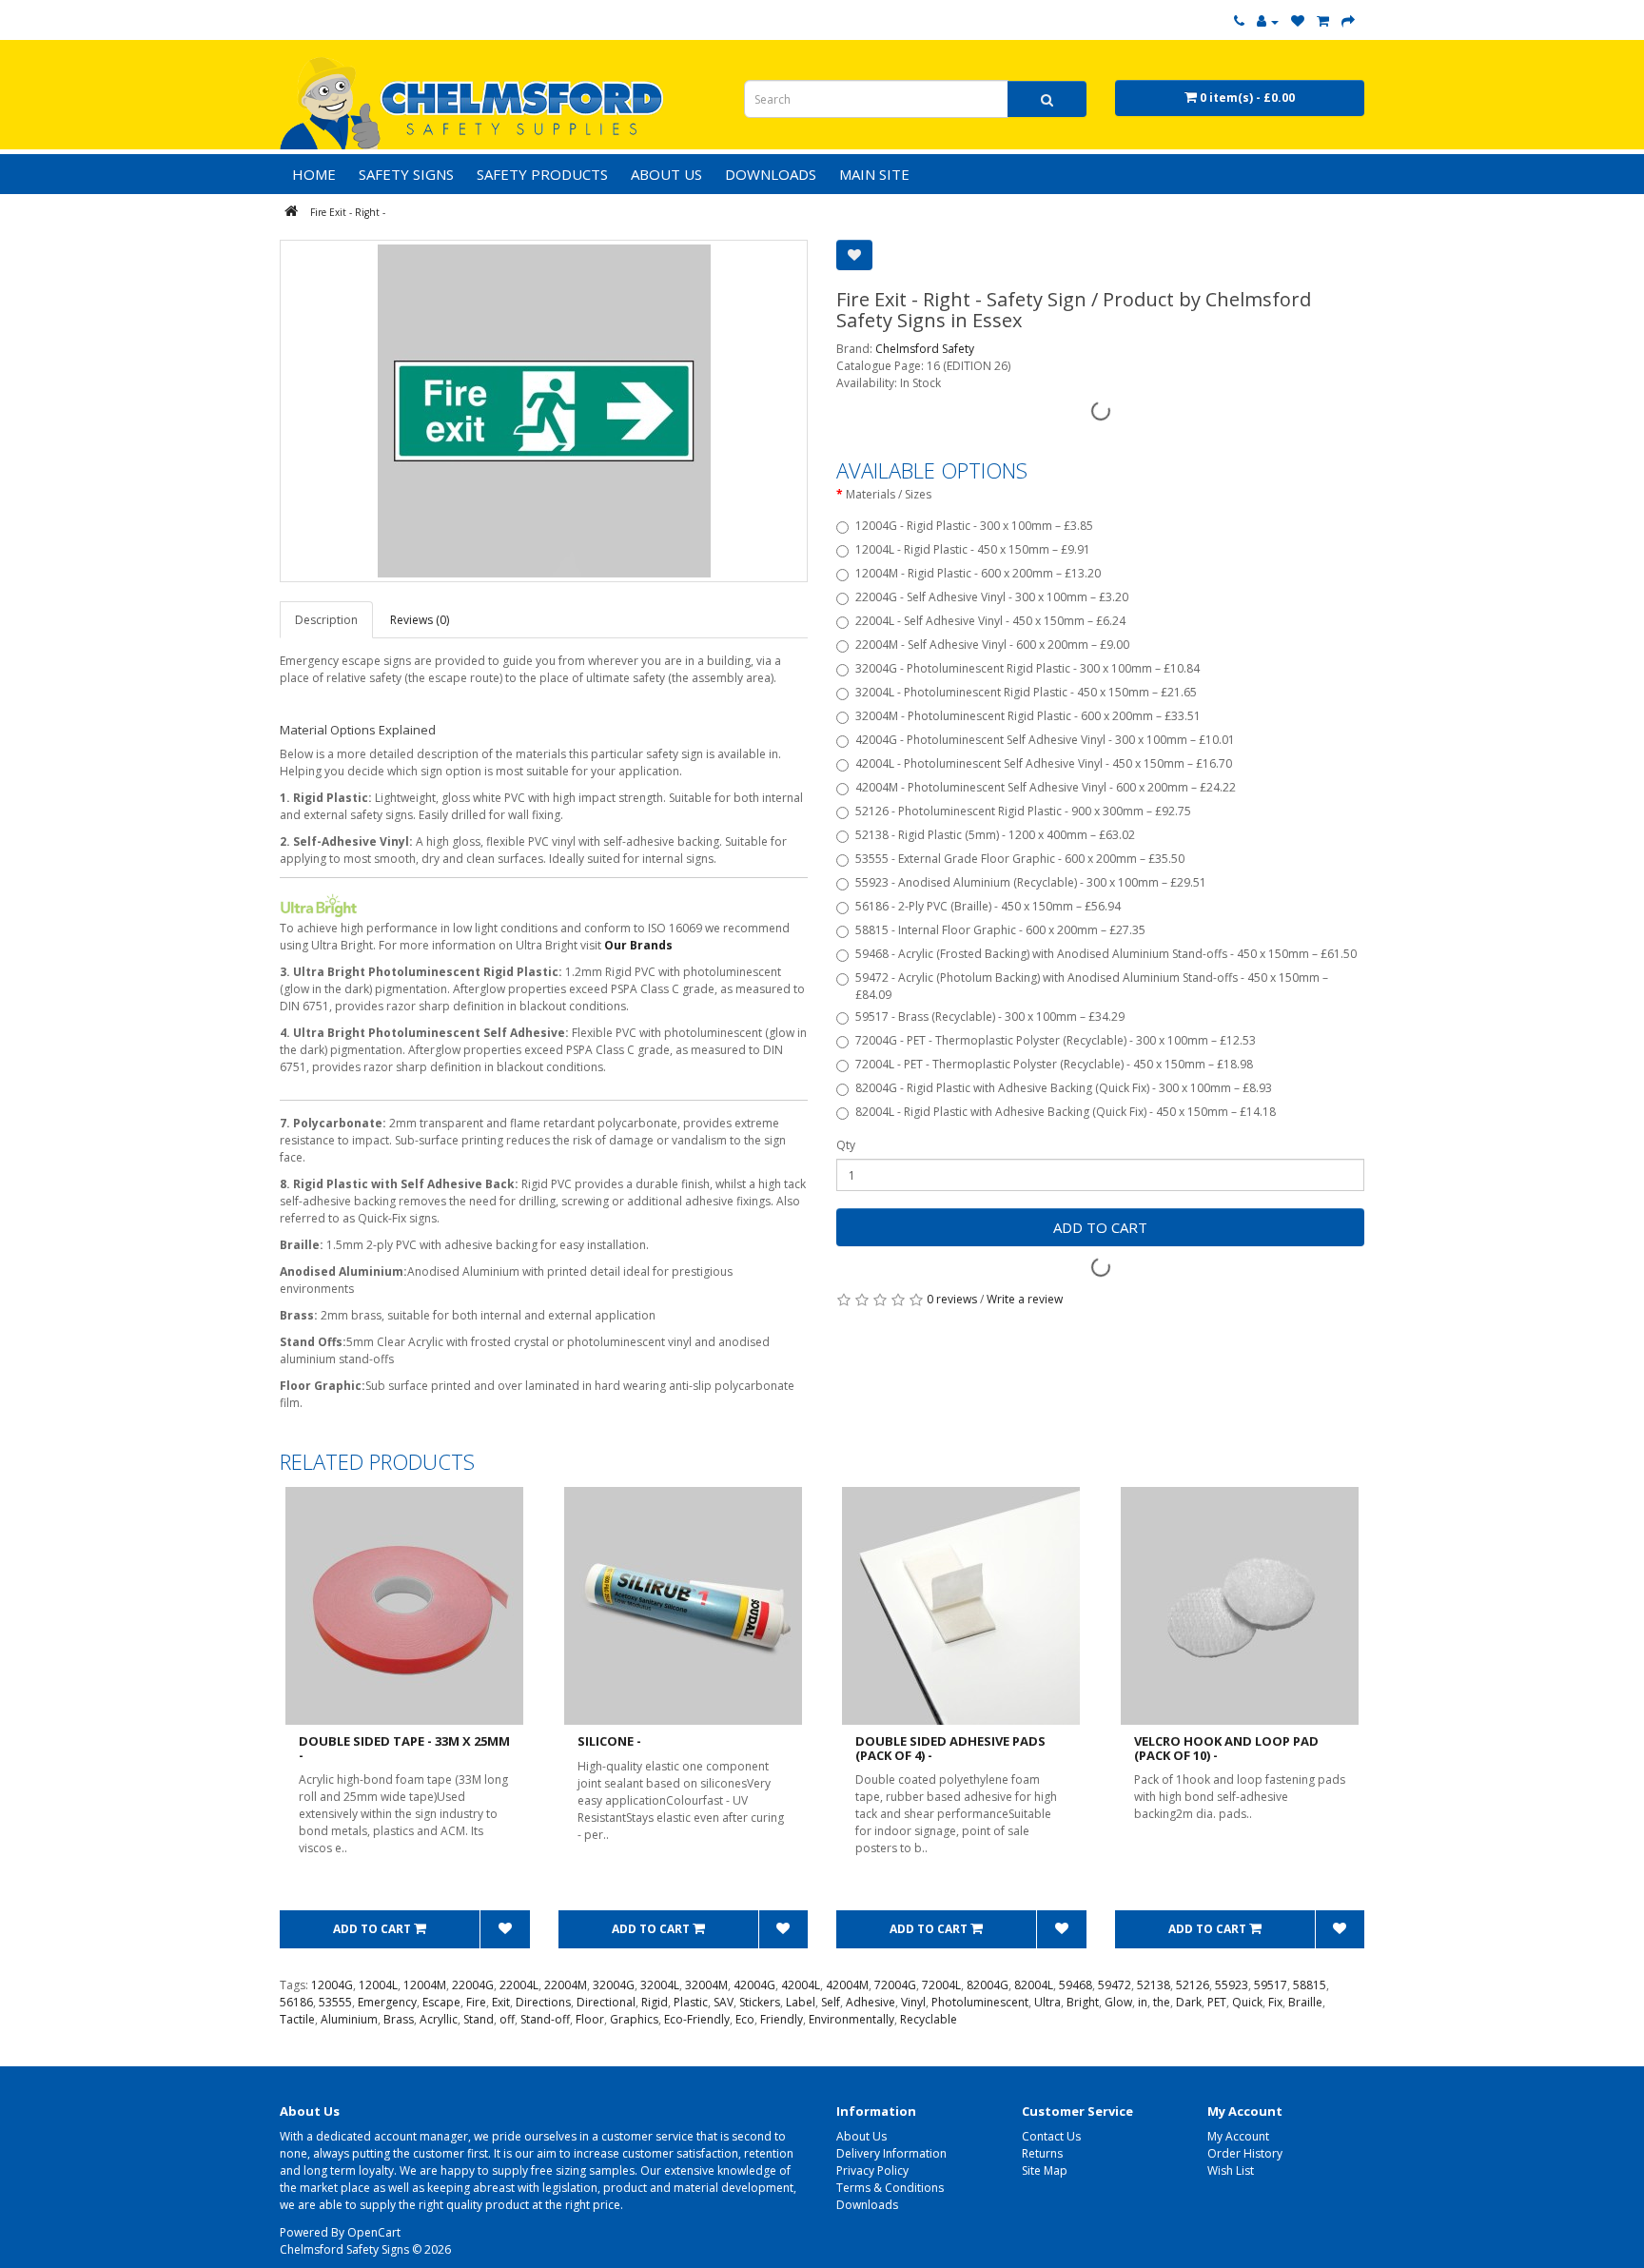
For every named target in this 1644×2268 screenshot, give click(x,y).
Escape (441, 2002)
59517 (1271, 1985)
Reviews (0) (420, 620)
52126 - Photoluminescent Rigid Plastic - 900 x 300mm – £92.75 (1023, 811)
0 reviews (952, 1299)
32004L (660, 1985)
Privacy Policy (872, 2170)
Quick (1247, 2002)
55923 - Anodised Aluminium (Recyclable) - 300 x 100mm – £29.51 (1031, 882)
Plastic (691, 2002)
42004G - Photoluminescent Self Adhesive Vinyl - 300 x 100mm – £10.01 (1045, 740)
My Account (1238, 2136)
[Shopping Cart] (1323, 21)
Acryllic (439, 2019)
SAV (724, 2002)
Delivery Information (891, 2153)
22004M (566, 1985)
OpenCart (374, 2232)
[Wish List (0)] (1298, 21)
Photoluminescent (980, 2002)
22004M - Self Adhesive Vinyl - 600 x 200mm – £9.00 (992, 645)
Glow (1118, 2002)
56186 (296, 2002)
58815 (1310, 1985)
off (507, 2019)
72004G (895, 1985)
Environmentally (851, 2019)
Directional (606, 2002)
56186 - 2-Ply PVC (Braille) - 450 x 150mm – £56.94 (988, 906)
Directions (543, 2002)
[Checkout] (1348, 21)
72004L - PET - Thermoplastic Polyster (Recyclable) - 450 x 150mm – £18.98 (1054, 1064)
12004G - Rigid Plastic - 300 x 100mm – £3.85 (974, 526)
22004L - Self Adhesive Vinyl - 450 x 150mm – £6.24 (990, 621)
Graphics (634, 2019)
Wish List (1231, 2170)
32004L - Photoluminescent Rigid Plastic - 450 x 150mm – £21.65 (1026, 692)
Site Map (1045, 2170)
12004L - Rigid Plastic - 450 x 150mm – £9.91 (973, 549)
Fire (476, 2002)
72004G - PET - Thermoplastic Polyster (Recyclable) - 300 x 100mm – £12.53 (1056, 1040)
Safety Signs (406, 174)
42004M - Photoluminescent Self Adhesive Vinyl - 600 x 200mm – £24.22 (1046, 787)
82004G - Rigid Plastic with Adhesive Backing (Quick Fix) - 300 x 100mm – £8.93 (1064, 1088)
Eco (745, 2019)
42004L (801, 1985)
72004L (941, 1985)
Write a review (1025, 1299)
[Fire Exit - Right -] (544, 411)
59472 (1115, 1985)
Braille (1305, 2002)
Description (326, 620)
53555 (335, 2002)
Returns (1042, 2153)
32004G (614, 1985)
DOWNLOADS (771, 174)
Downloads (867, 2205)
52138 (1154, 1985)
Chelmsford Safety (925, 349)
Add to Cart (1100, 1227)
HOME (314, 174)
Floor (590, 2019)
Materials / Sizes (889, 494)
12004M (425, 1985)
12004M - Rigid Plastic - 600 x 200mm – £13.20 (978, 573)
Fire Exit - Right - (348, 212)
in (1143, 2002)
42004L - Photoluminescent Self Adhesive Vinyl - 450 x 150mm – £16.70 (1044, 763)
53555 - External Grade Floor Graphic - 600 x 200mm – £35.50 (1020, 859)
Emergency (387, 2002)
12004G (332, 1985)
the (1162, 2002)
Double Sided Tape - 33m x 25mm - (404, 1748)
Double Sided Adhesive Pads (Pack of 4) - (950, 1748)
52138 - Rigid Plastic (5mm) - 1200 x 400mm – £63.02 (995, 835)
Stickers (760, 2002)
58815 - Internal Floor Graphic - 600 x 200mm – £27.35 (1000, 930)
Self (831, 2002)
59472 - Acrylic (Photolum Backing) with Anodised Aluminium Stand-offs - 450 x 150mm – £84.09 (1092, 986)
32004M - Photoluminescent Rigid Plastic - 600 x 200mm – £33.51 (1028, 716)
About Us (861, 2136)
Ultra (1047, 2002)
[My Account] (1268, 21)
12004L (378, 1985)
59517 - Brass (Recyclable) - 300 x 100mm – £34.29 (990, 1017)
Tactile (297, 2019)
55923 (1232, 1985)
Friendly (782, 2019)
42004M (847, 1985)
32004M (706, 1985)
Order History (1245, 2153)
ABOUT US (666, 174)
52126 (1193, 1985)
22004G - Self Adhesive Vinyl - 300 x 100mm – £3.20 (992, 597)
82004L (1034, 1985)
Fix (1275, 2002)
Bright (1083, 2002)
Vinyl (913, 2002)
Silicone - (609, 1741)
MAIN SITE (874, 174)
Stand (479, 2019)
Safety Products (542, 174)
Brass (399, 2019)
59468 (1076, 1985)
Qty (846, 1145)
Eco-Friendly (697, 2019)
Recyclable (929, 2019)
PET (1217, 2002)
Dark (1189, 2002)
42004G (754, 1985)
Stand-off (545, 2019)
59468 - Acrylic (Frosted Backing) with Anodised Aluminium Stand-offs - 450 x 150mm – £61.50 (1106, 954)
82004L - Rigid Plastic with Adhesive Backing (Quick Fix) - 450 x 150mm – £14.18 (1066, 1112)
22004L (519, 1985)
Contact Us (1051, 2136)
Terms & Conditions (890, 2188)
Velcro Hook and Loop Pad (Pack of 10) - (1226, 1748)
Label (801, 2002)
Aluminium (349, 2019)
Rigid (655, 2002)
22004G (473, 1985)
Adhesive (871, 2002)
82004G (988, 1985)
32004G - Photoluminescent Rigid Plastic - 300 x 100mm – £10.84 (1027, 668)
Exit (501, 2002)
